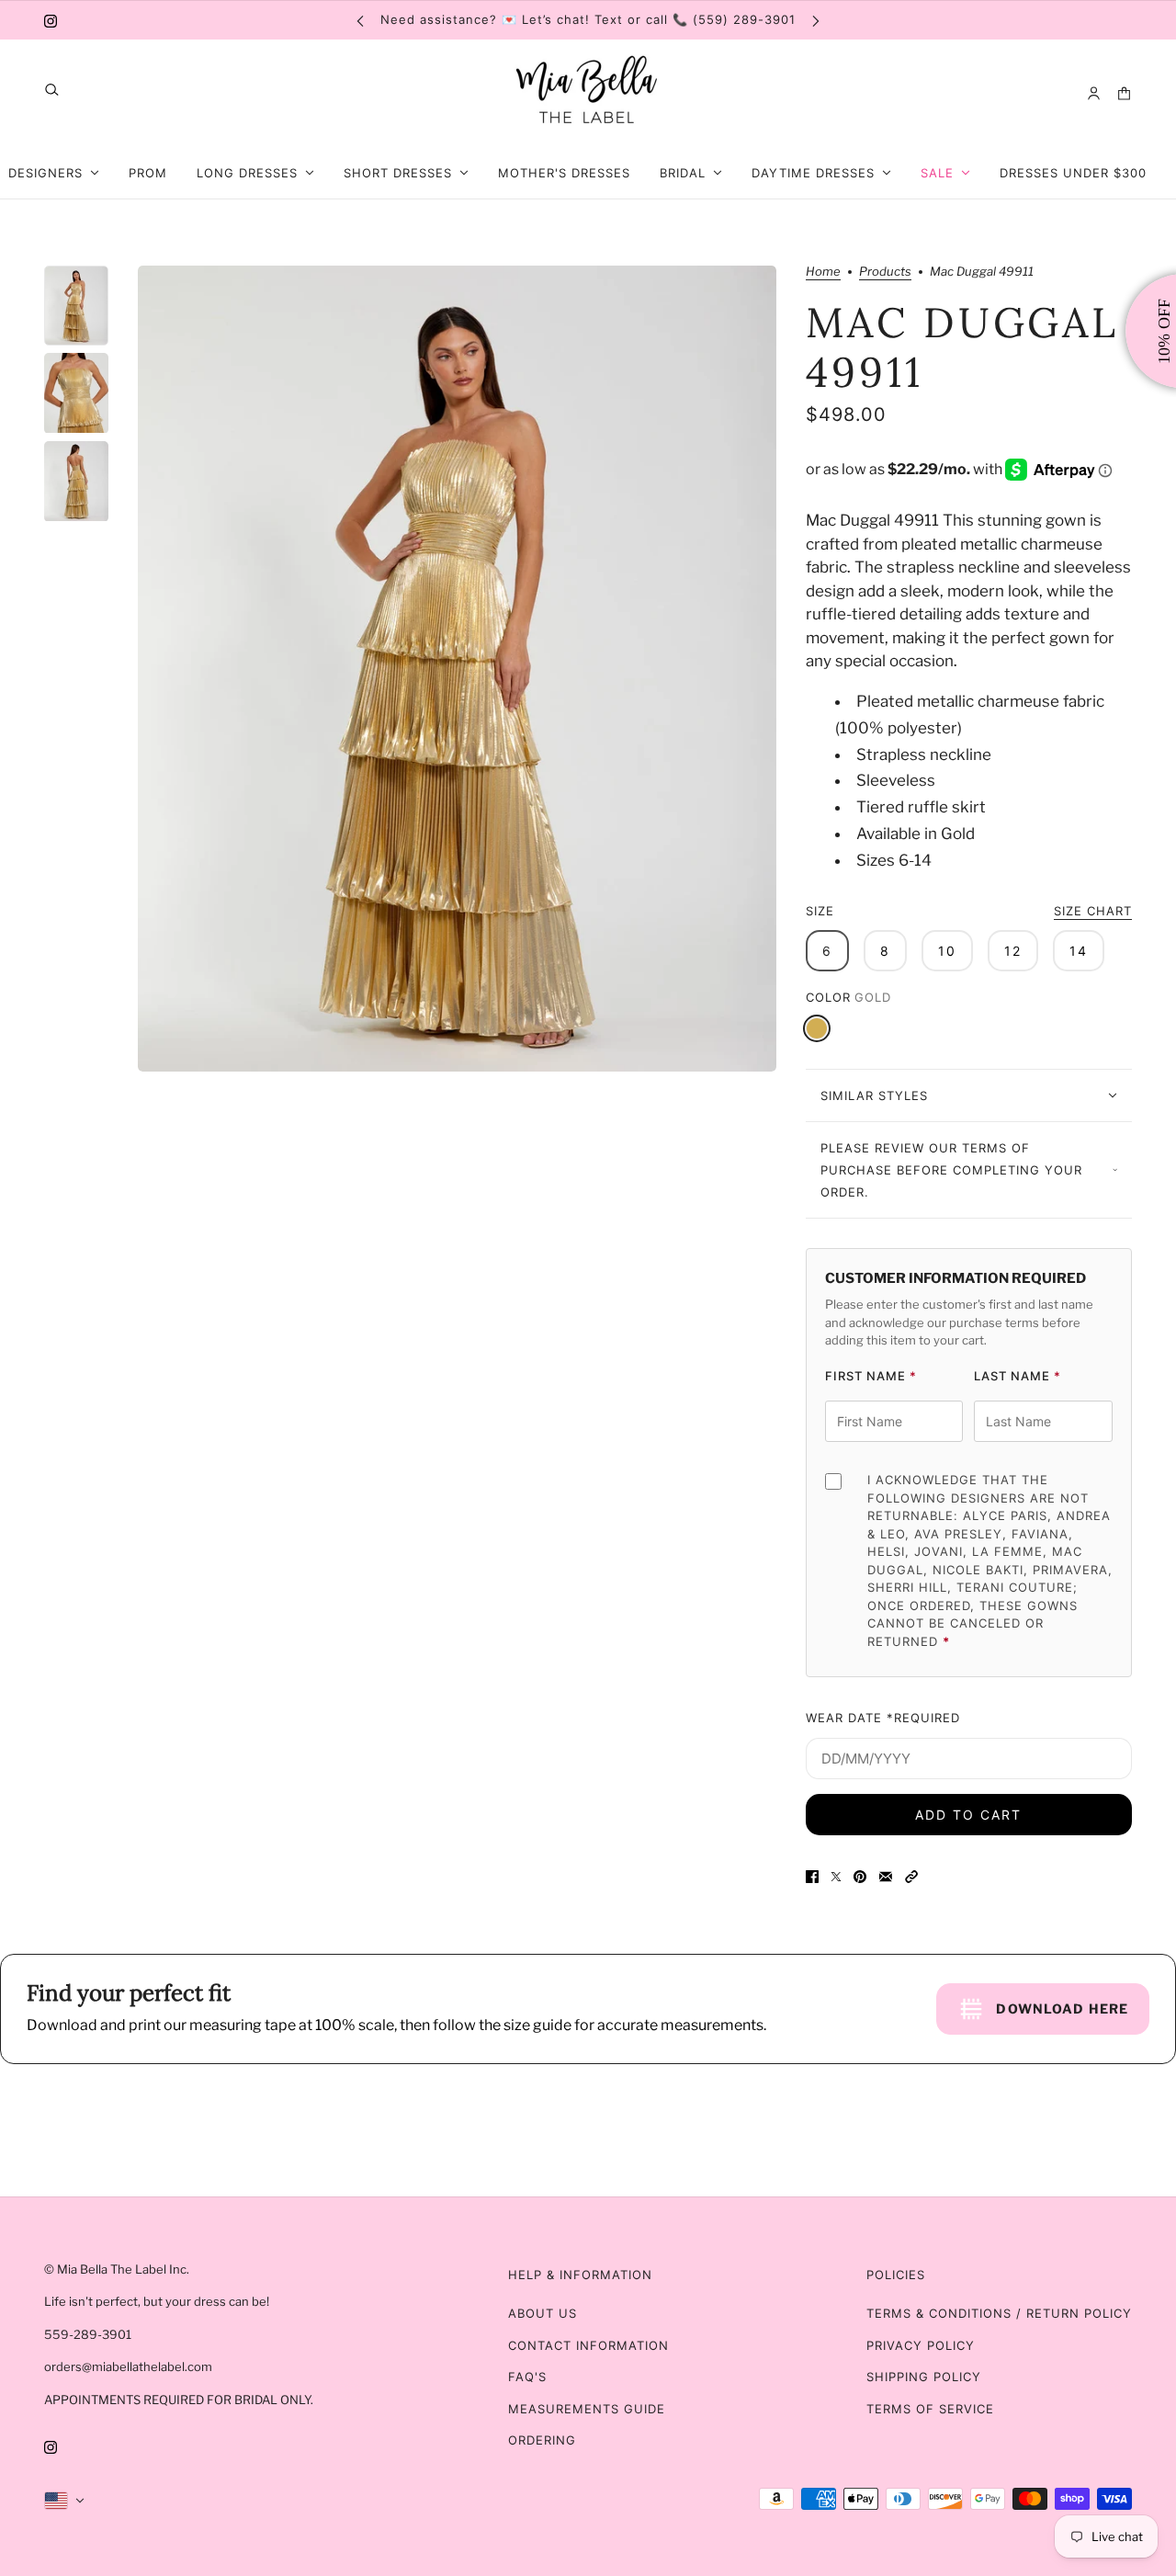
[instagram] (51, 20)
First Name (871, 1376)
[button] (911, 1877)
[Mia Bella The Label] (588, 93)
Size (969, 911)
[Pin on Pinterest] (860, 1877)
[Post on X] (836, 1877)
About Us (543, 2313)
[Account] (1094, 93)
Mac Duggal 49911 (962, 347)
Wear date (883, 1718)
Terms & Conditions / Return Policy (999, 2313)
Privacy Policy (921, 2345)
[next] (816, 20)
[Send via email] (886, 1877)
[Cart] (1124, 93)
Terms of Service (930, 2409)
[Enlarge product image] (457, 669)
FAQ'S (527, 2377)
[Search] (52, 90)
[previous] (360, 20)
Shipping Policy (924, 2377)
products (885, 272)
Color (848, 997)
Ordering (542, 2440)
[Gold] (817, 1028)
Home (823, 272)
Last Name (1018, 1376)
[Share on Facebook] (812, 1877)
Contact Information (588, 2345)
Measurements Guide (587, 2409)
